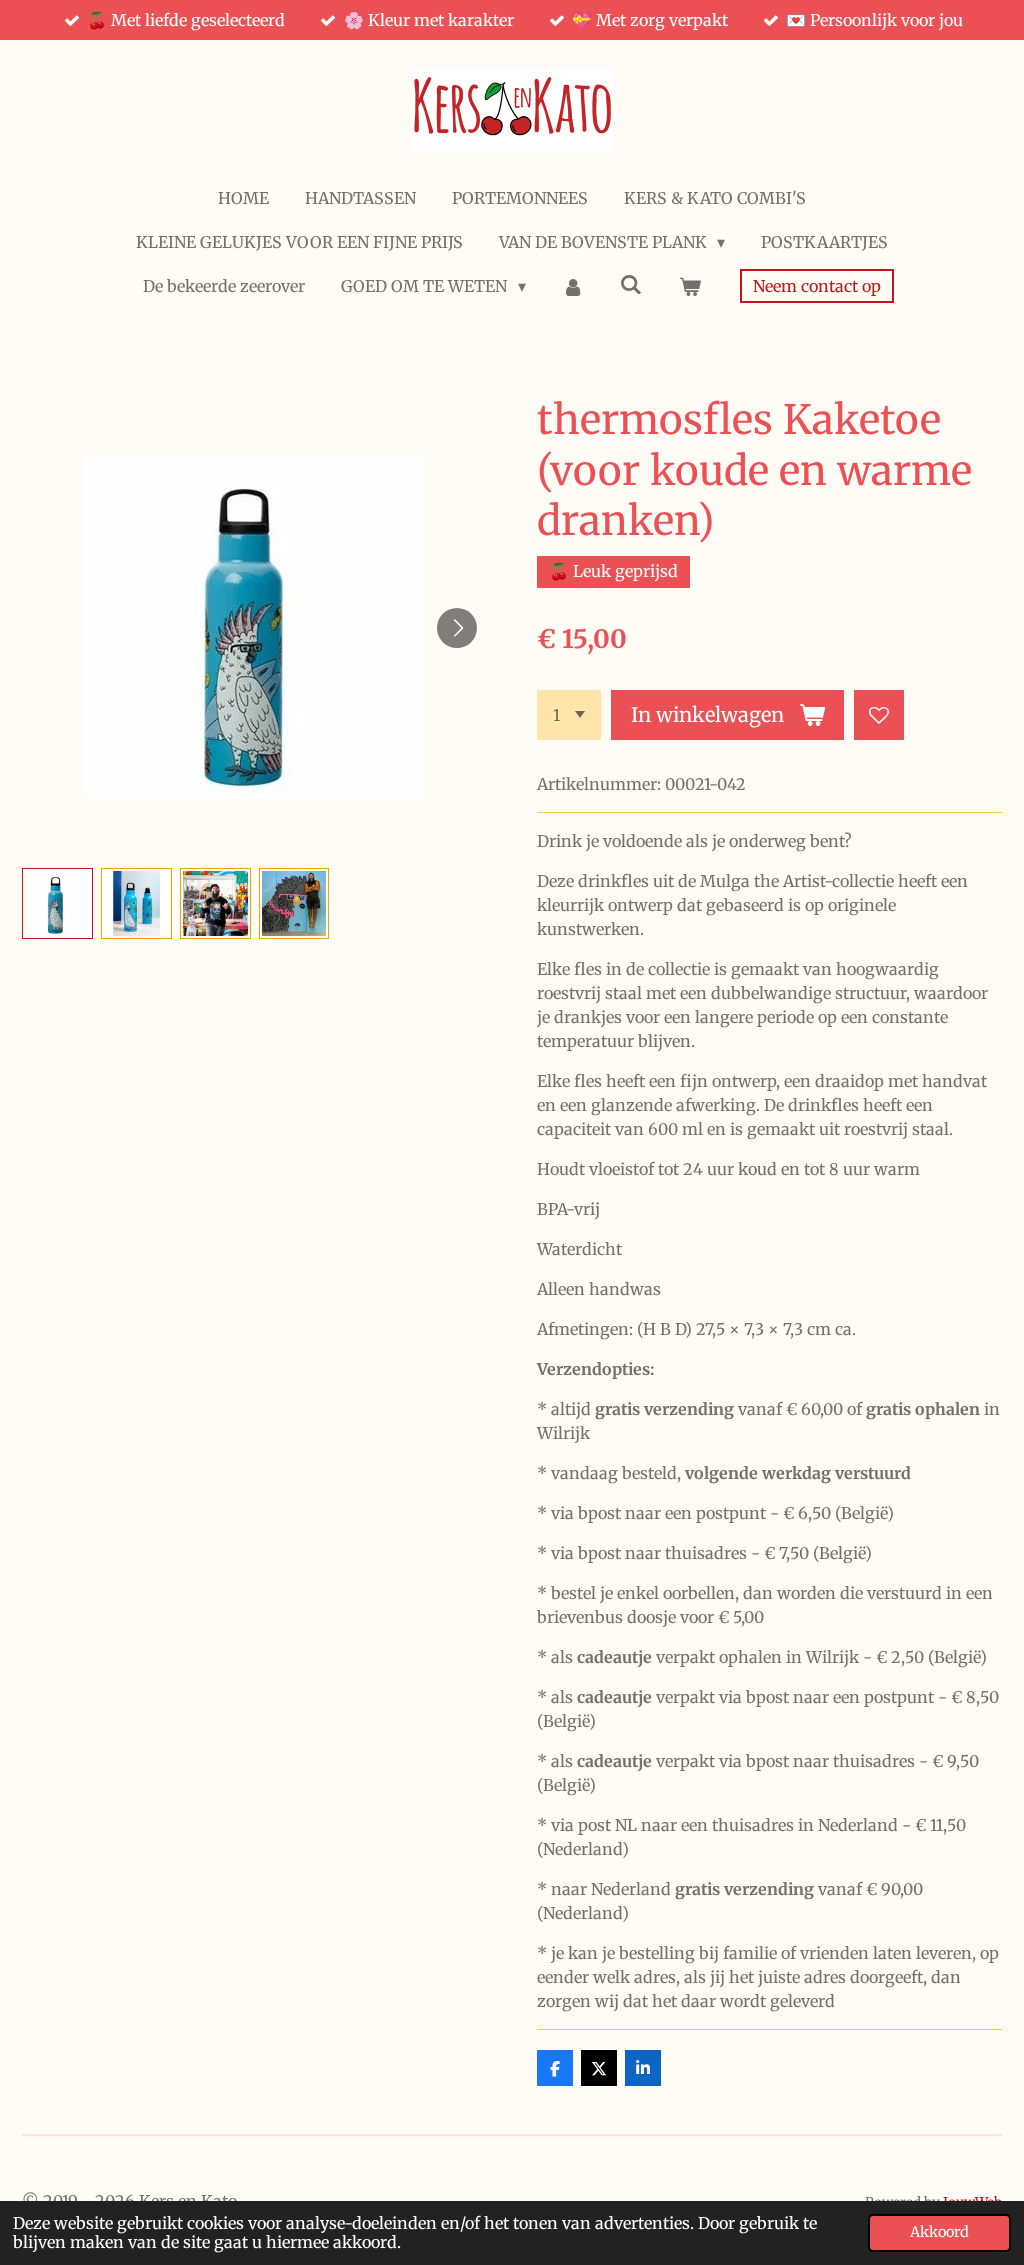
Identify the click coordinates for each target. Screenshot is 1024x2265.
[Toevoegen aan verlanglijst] (879, 715)
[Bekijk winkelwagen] (689, 286)
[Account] (573, 286)
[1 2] (569, 715)
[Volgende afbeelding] (457, 628)
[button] (57, 903)
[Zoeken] (631, 284)
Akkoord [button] (939, 2232)
